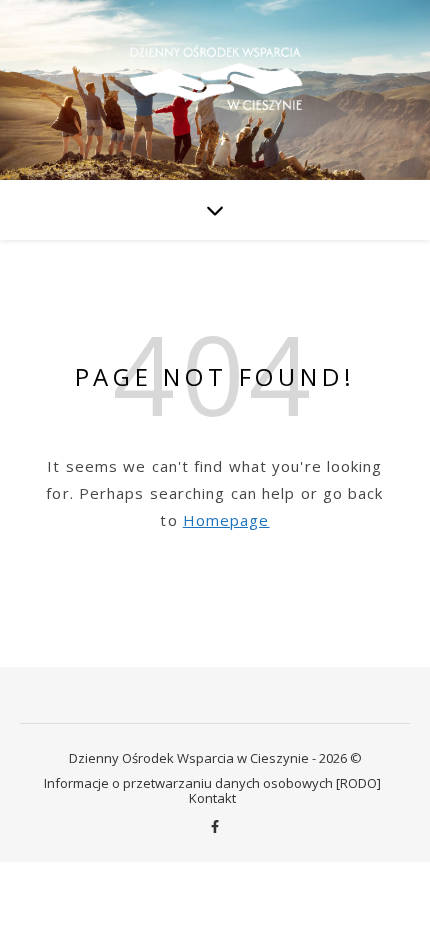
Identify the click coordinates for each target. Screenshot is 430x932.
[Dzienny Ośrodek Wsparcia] (215, 88)
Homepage (226, 520)
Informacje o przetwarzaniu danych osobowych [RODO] (212, 783)
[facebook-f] (215, 827)
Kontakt (212, 798)
